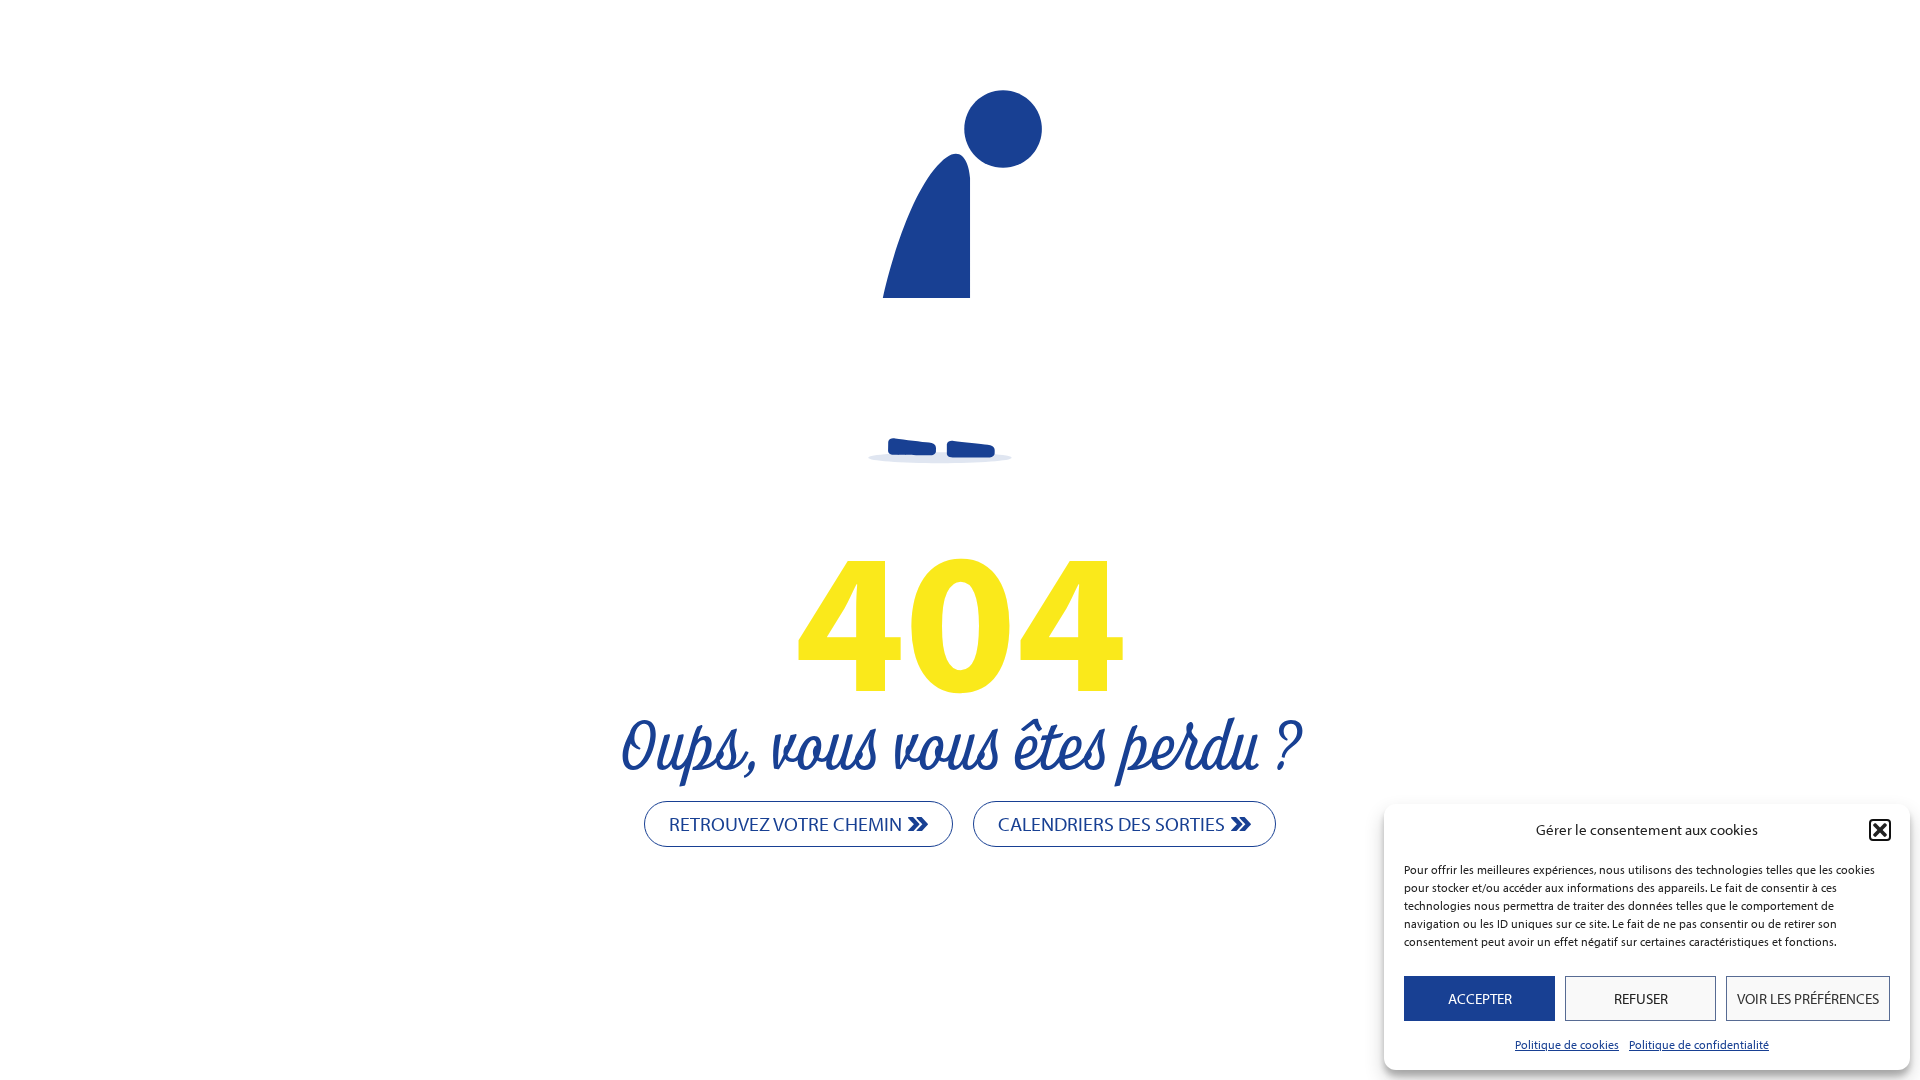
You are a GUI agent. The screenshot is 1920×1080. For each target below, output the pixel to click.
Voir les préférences (1808, 998)
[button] (1880, 830)
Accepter (1480, 998)
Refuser (1641, 998)
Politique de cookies (1567, 1044)
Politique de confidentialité (1699, 1044)
